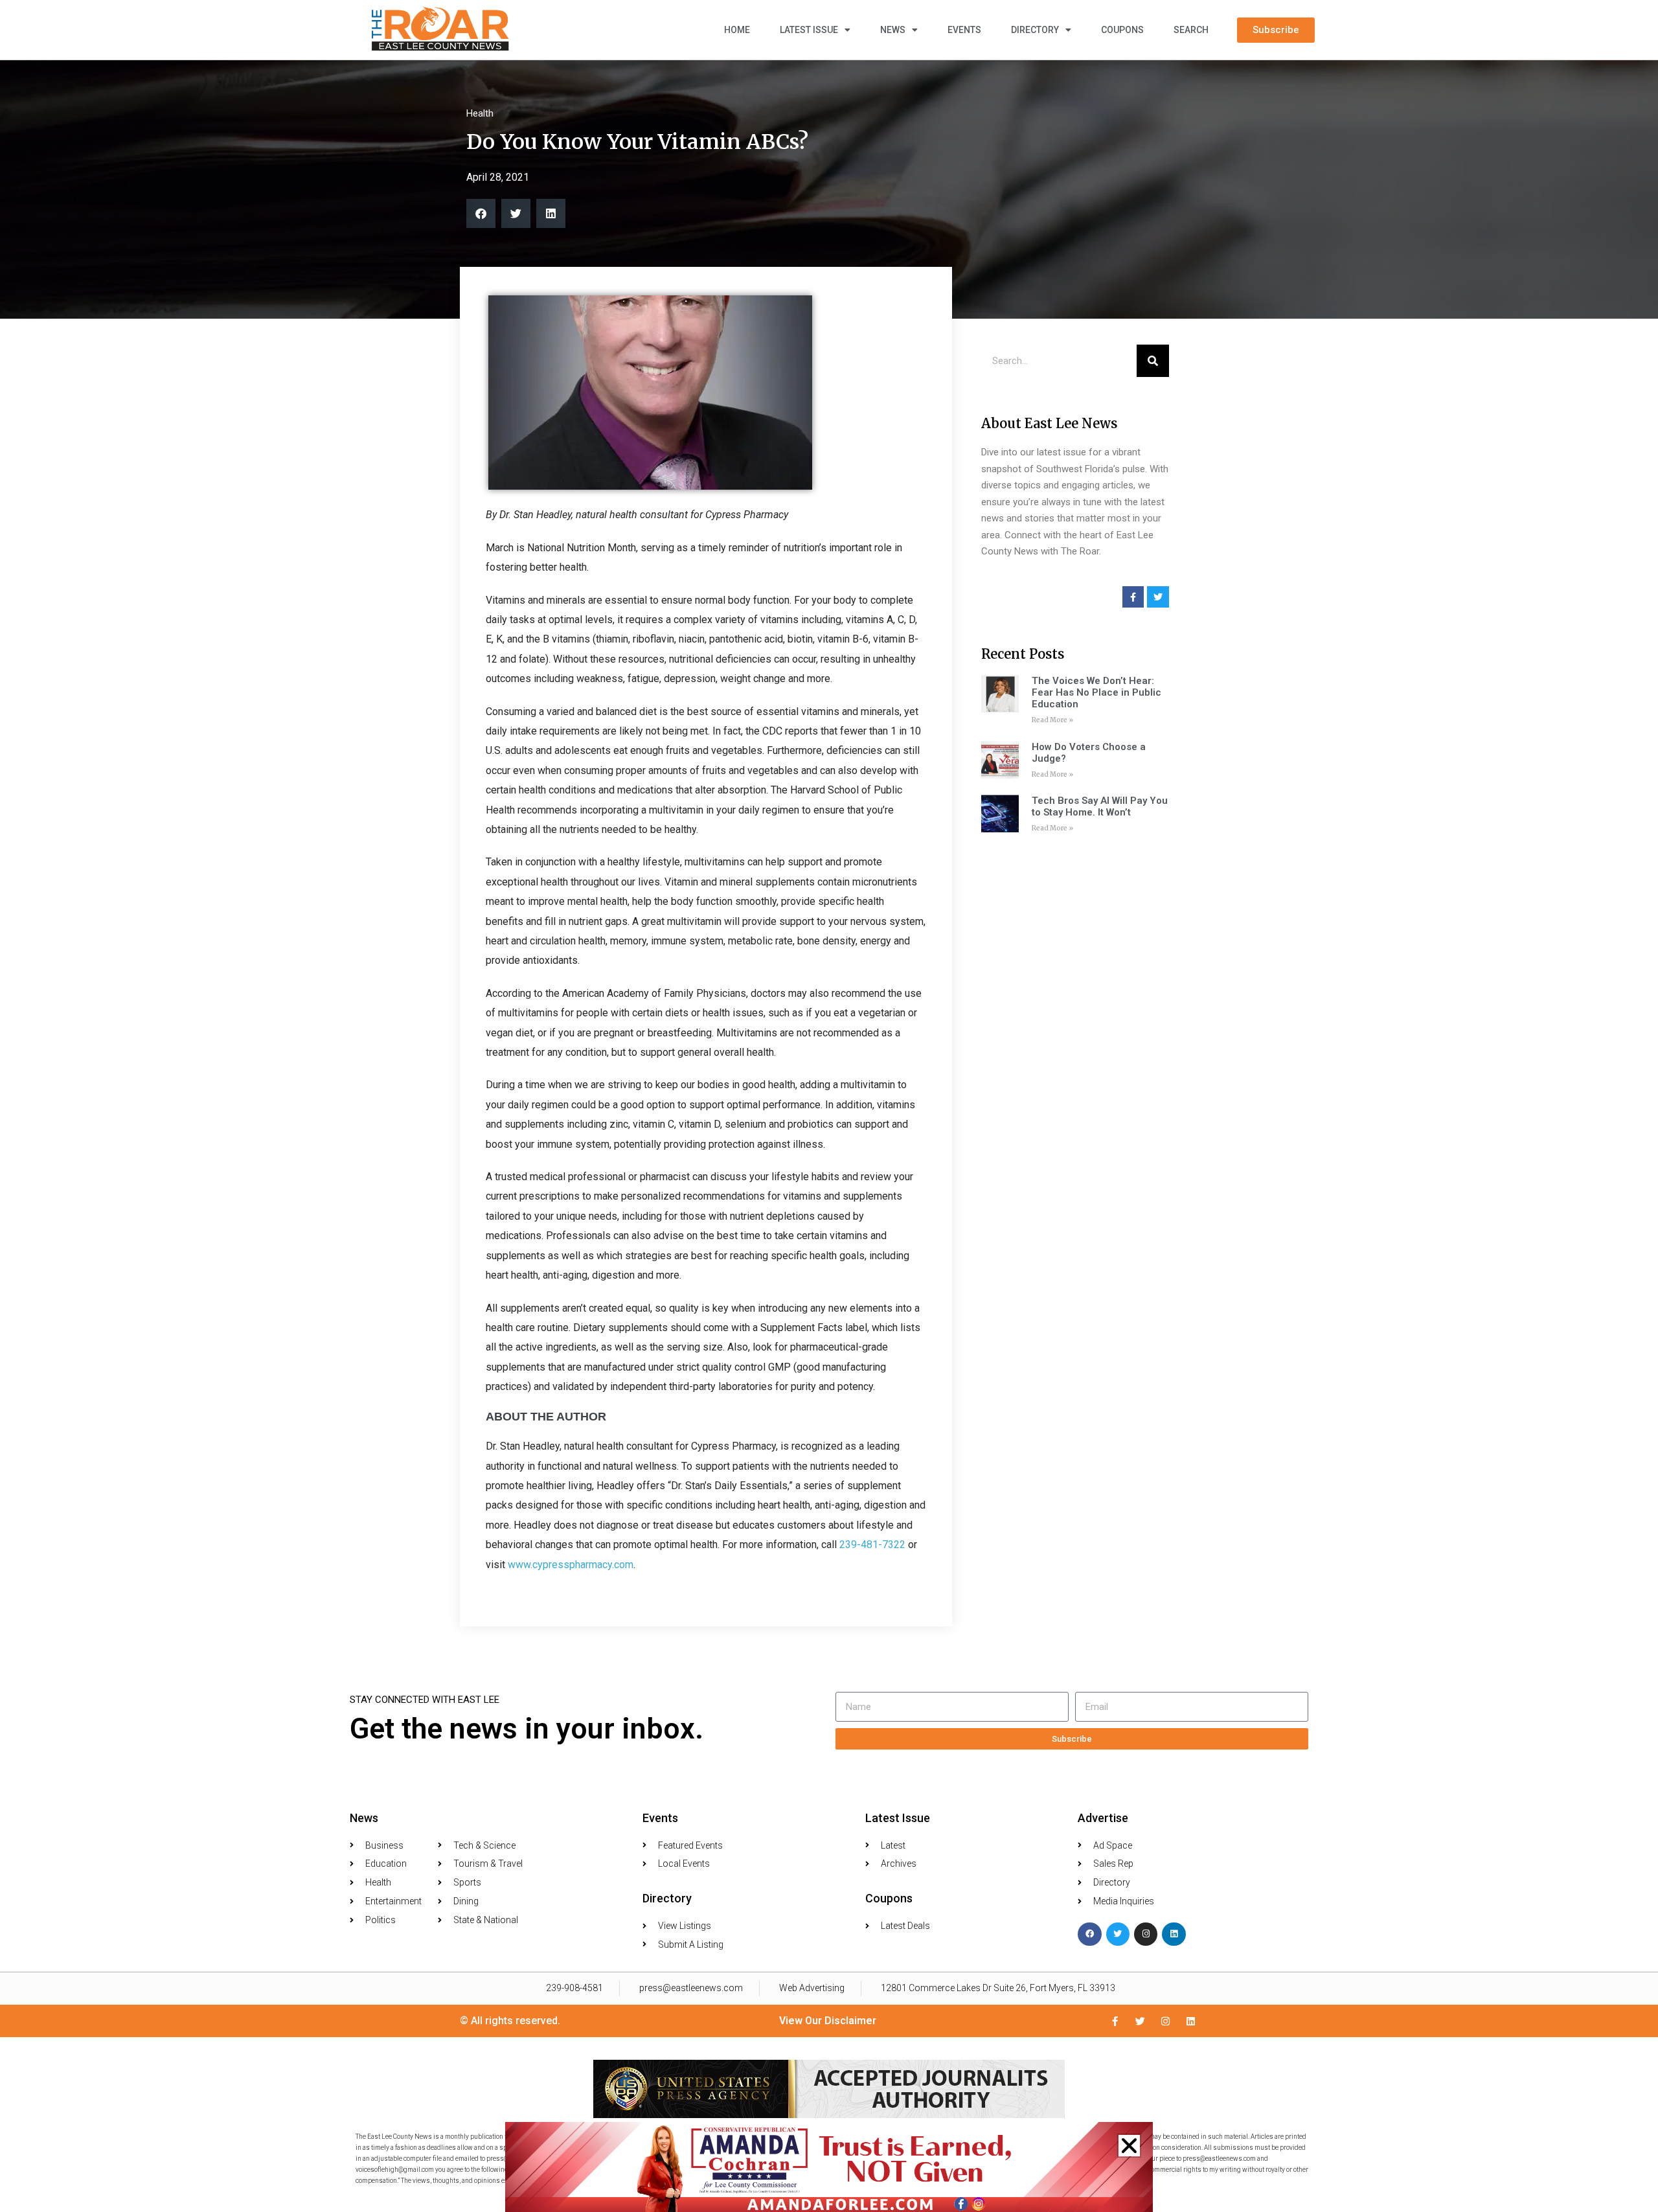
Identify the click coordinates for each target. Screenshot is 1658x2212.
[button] (1129, 2146)
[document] (829, 1106)
